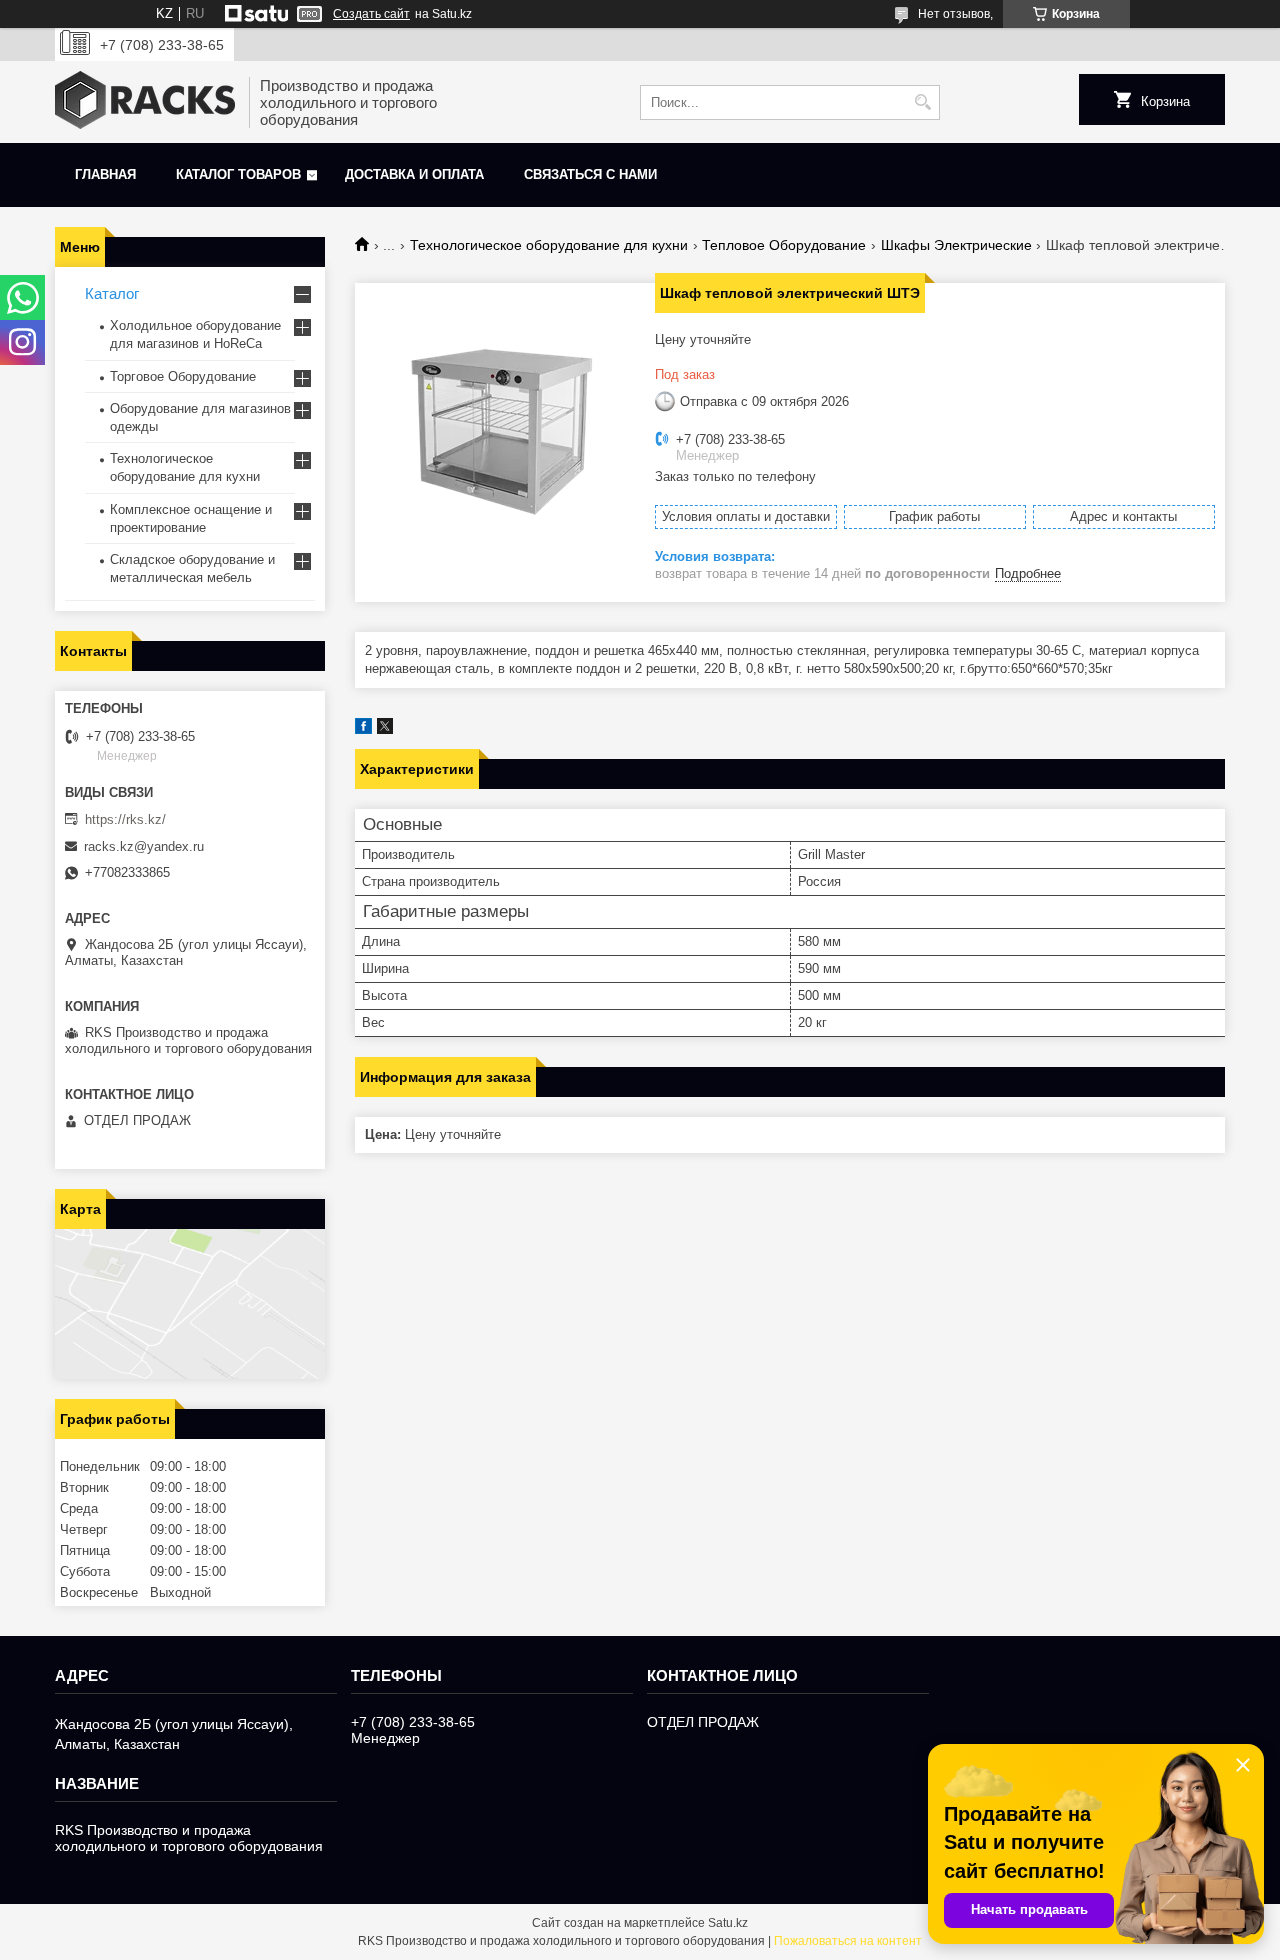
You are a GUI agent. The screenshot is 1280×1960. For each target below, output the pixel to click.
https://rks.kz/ (125, 819)
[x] (385, 729)
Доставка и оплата (414, 174)
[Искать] (922, 102)
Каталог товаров (238, 174)
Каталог (112, 293)
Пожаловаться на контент (848, 1941)
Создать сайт (371, 14)
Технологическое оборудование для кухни (549, 245)
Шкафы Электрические (956, 245)
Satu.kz (728, 1923)
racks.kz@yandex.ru (144, 846)
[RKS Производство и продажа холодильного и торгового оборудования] (145, 102)
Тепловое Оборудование (784, 245)
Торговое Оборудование (183, 376)
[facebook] (363, 729)
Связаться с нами (590, 174)
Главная (105, 174)
